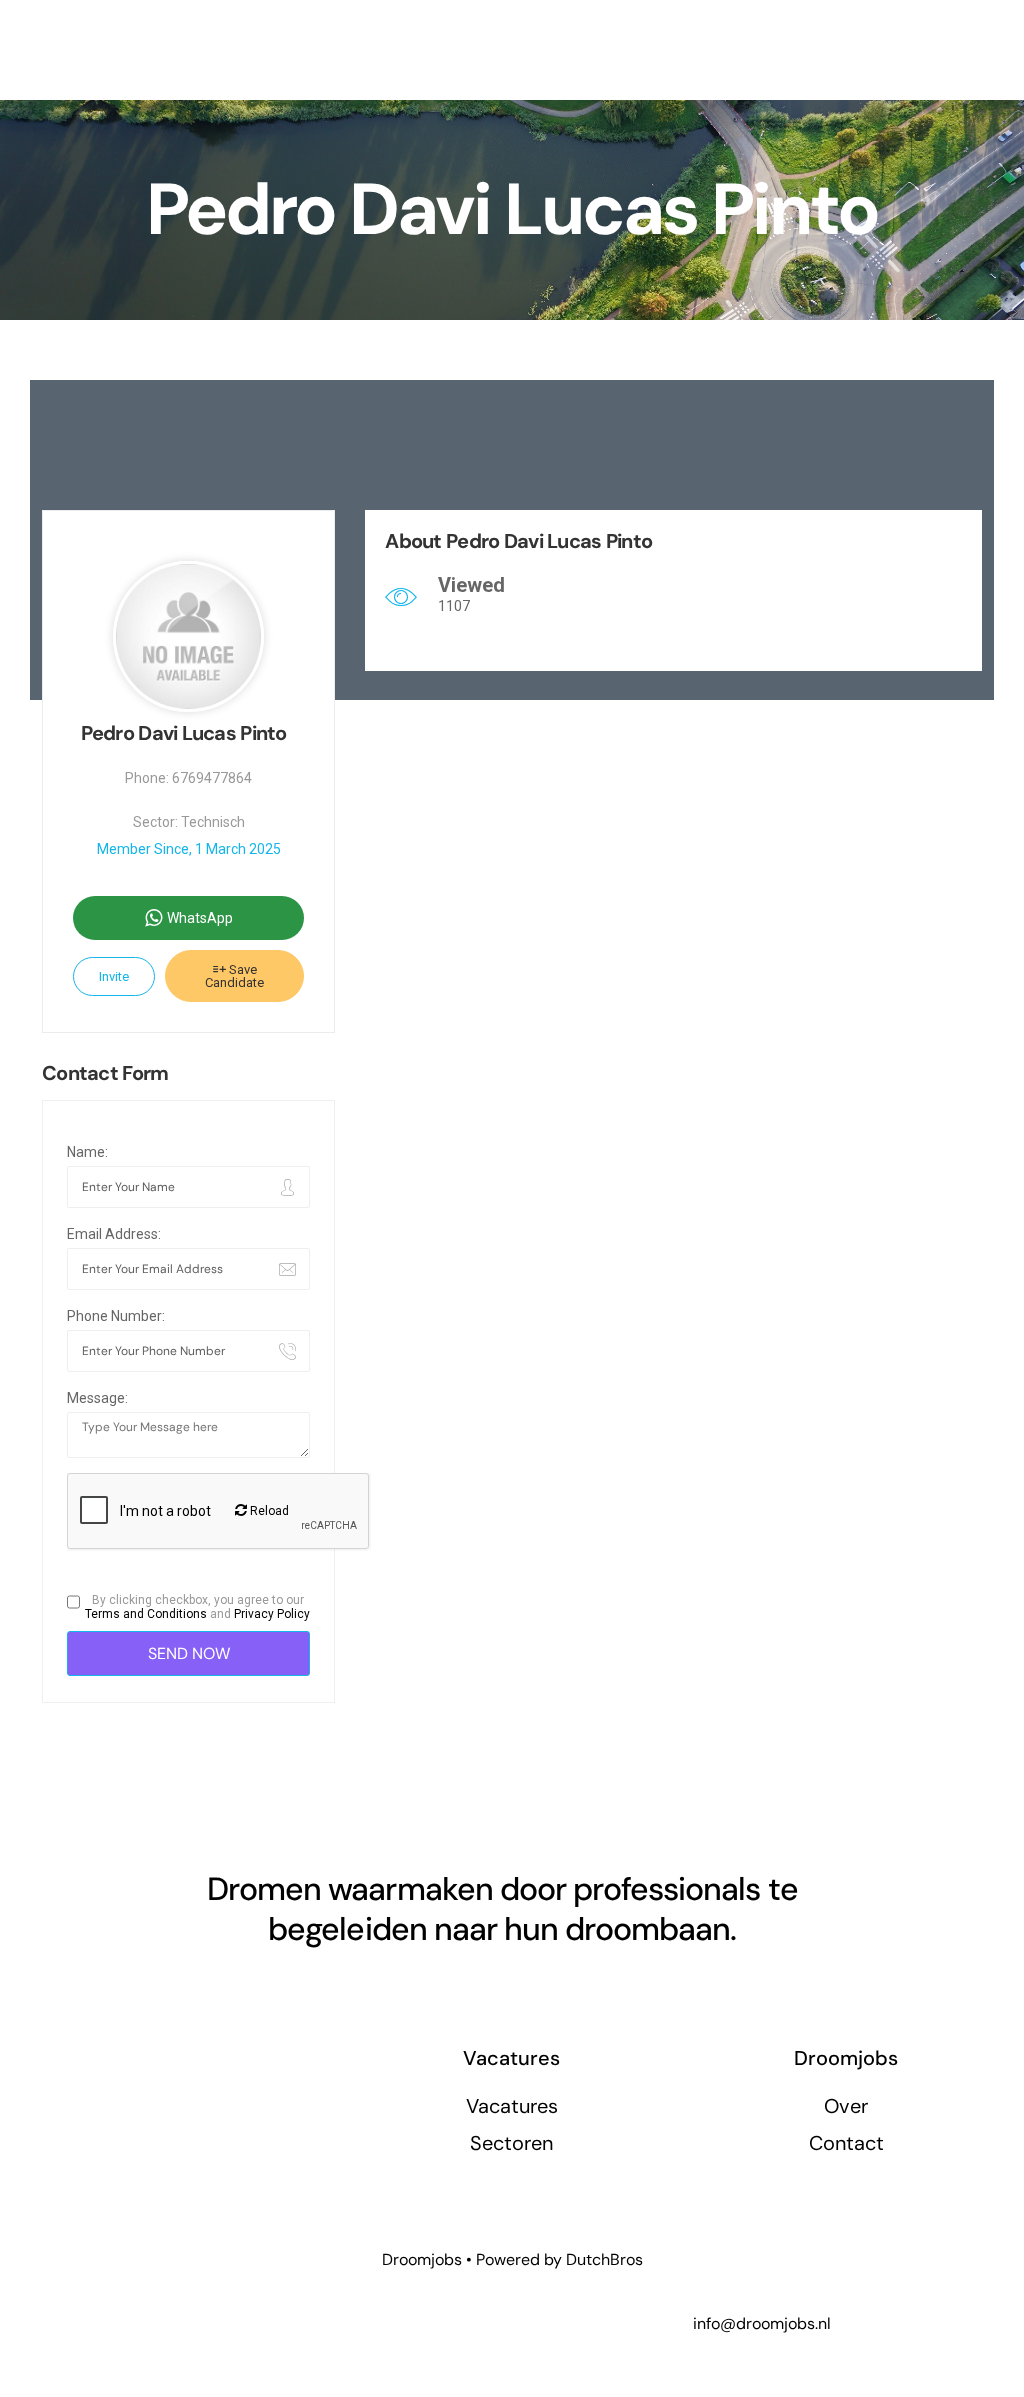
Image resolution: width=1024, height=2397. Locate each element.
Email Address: (114, 1234)
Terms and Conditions (146, 1614)
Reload (268, 1511)
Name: (87, 1152)
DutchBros (604, 2259)
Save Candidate (234, 976)
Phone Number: (116, 1316)
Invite (114, 976)
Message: (97, 1398)
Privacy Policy (272, 1614)
